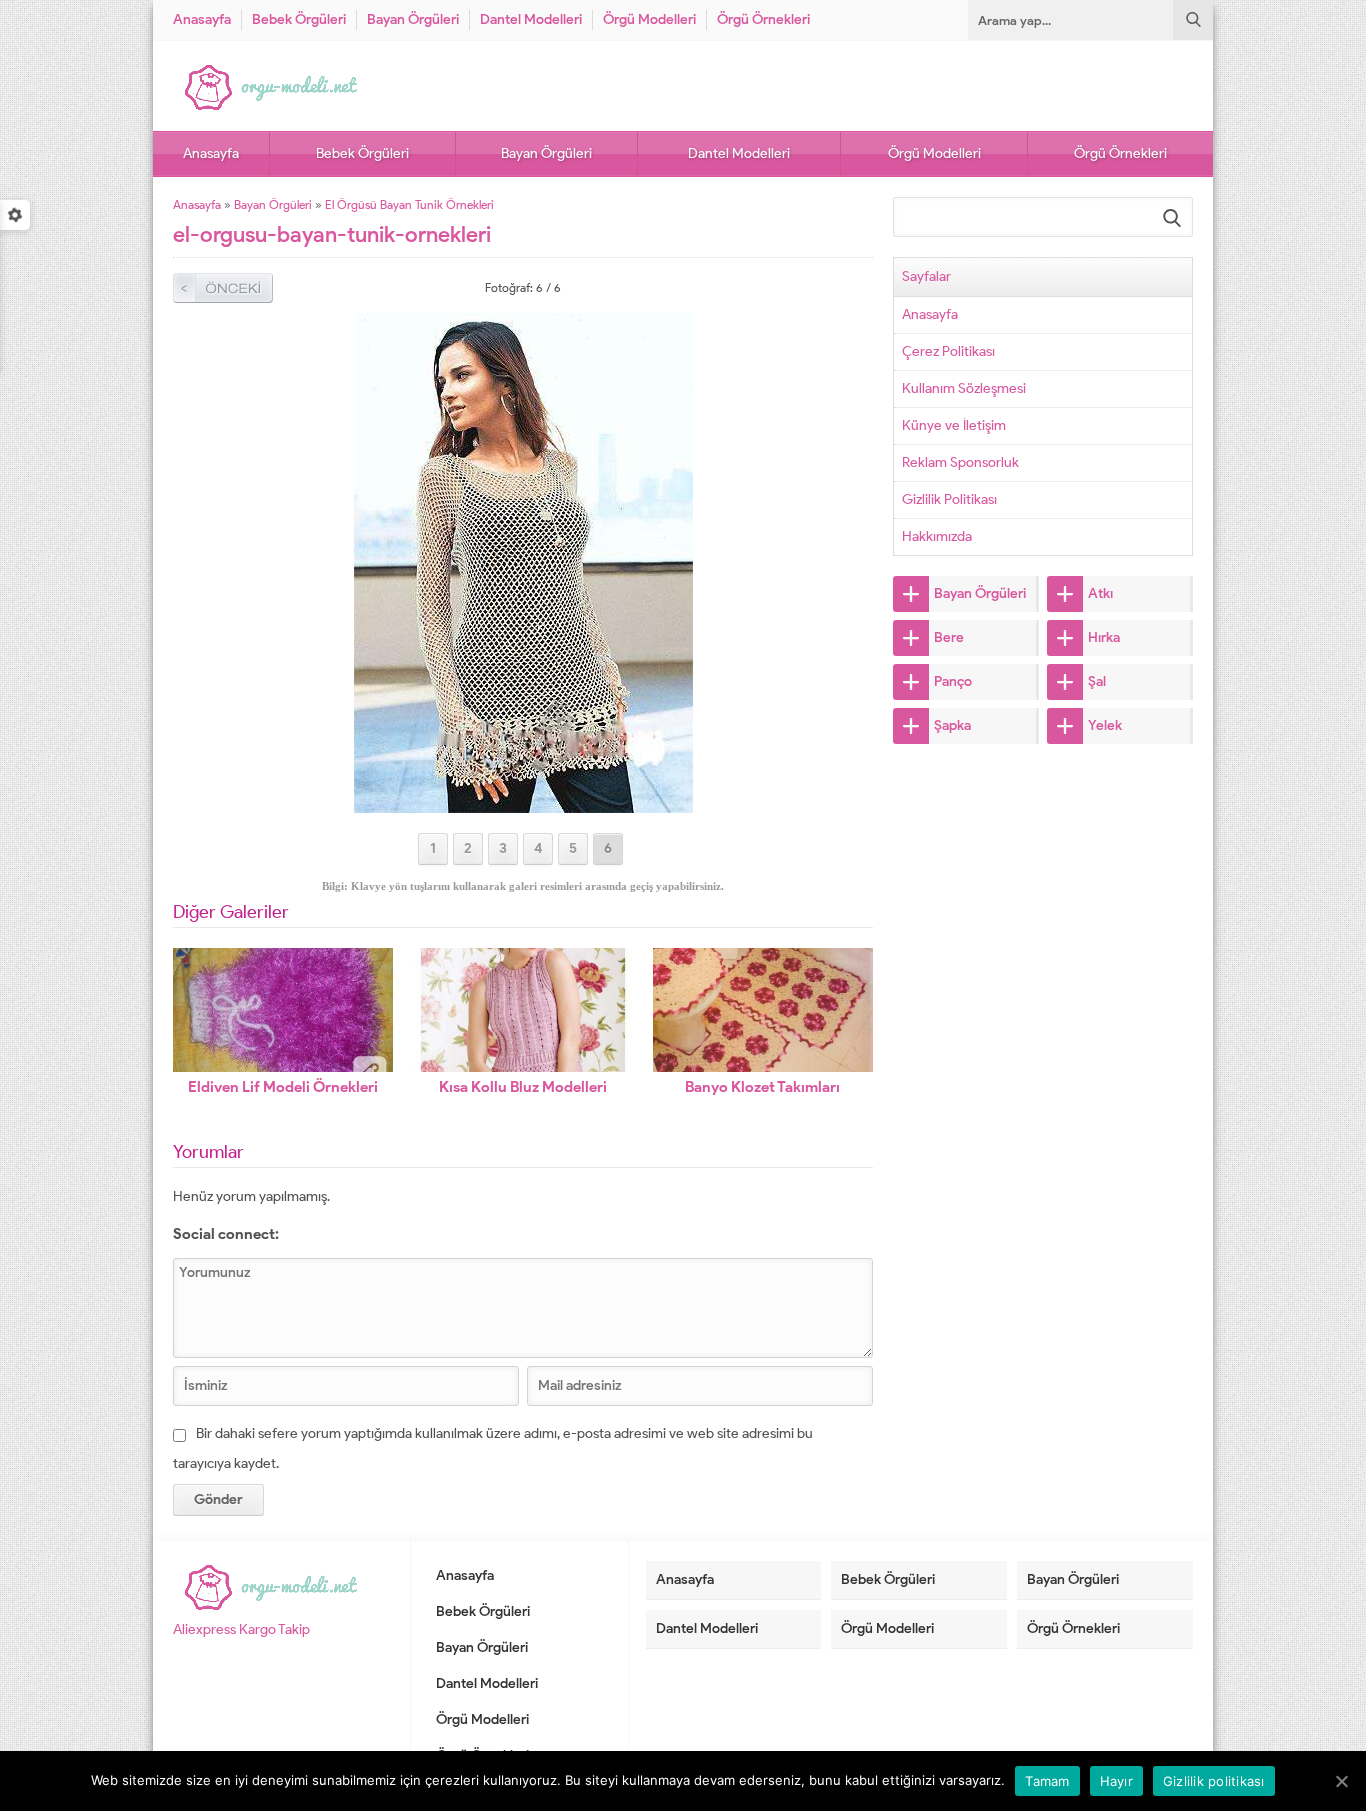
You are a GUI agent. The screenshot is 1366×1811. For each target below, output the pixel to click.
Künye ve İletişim (954, 425)
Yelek (1105, 725)
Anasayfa (202, 19)
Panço (953, 681)
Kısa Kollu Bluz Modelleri (523, 1087)
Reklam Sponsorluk (960, 462)
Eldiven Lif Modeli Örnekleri (283, 1087)
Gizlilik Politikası (949, 499)
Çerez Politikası (948, 351)
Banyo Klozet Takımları (762, 1087)
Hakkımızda (937, 536)
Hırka (1104, 637)
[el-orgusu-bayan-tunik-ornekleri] (523, 804)
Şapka (952, 725)
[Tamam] (1341, 1781)
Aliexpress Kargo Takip (241, 1629)
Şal (1097, 681)
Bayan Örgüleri (413, 19)
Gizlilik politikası (1214, 1781)
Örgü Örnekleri (763, 19)
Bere (949, 637)
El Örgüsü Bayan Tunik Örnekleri (409, 204)
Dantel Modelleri (531, 19)
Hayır (1116, 1781)
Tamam (1047, 1781)
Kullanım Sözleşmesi (964, 388)
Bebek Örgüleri (299, 19)
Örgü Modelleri (649, 19)
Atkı (1100, 593)
